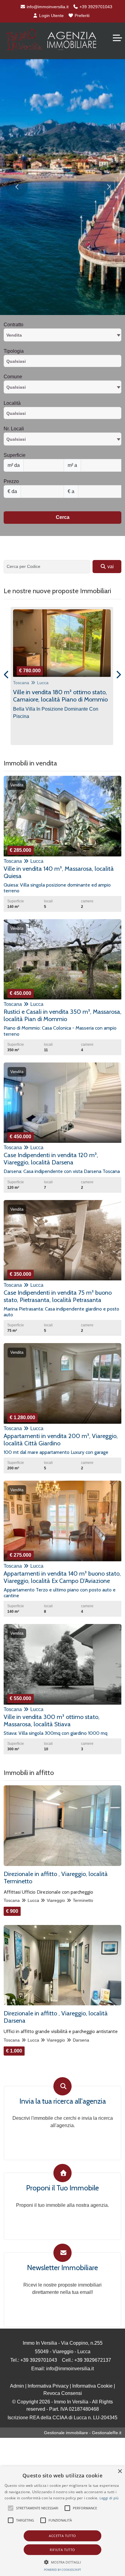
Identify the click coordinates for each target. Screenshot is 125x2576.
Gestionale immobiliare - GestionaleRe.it (83, 2433)
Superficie (15, 455)
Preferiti (81, 16)
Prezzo (11, 481)
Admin (17, 2386)
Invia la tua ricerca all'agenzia (63, 2101)
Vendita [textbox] (14, 335)
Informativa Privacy (48, 2386)
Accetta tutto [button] (62, 2536)
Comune (13, 377)
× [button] (120, 2471)
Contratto (14, 325)
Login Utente (51, 16)
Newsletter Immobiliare (62, 2268)
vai (110, 567)
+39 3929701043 (95, 7)
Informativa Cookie (92, 2386)
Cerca (63, 517)
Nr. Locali (14, 429)
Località (12, 403)
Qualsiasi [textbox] (16, 439)
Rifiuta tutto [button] (62, 2550)
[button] (63, 2562)
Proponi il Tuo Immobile (62, 2188)
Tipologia (14, 351)
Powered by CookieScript (62, 2570)
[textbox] (62, 387)
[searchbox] (64, 363)
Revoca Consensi (63, 2393)
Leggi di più (109, 2498)
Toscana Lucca (31, 683)
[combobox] (62, 335)
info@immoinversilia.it (47, 7)
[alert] (62, 2521)
